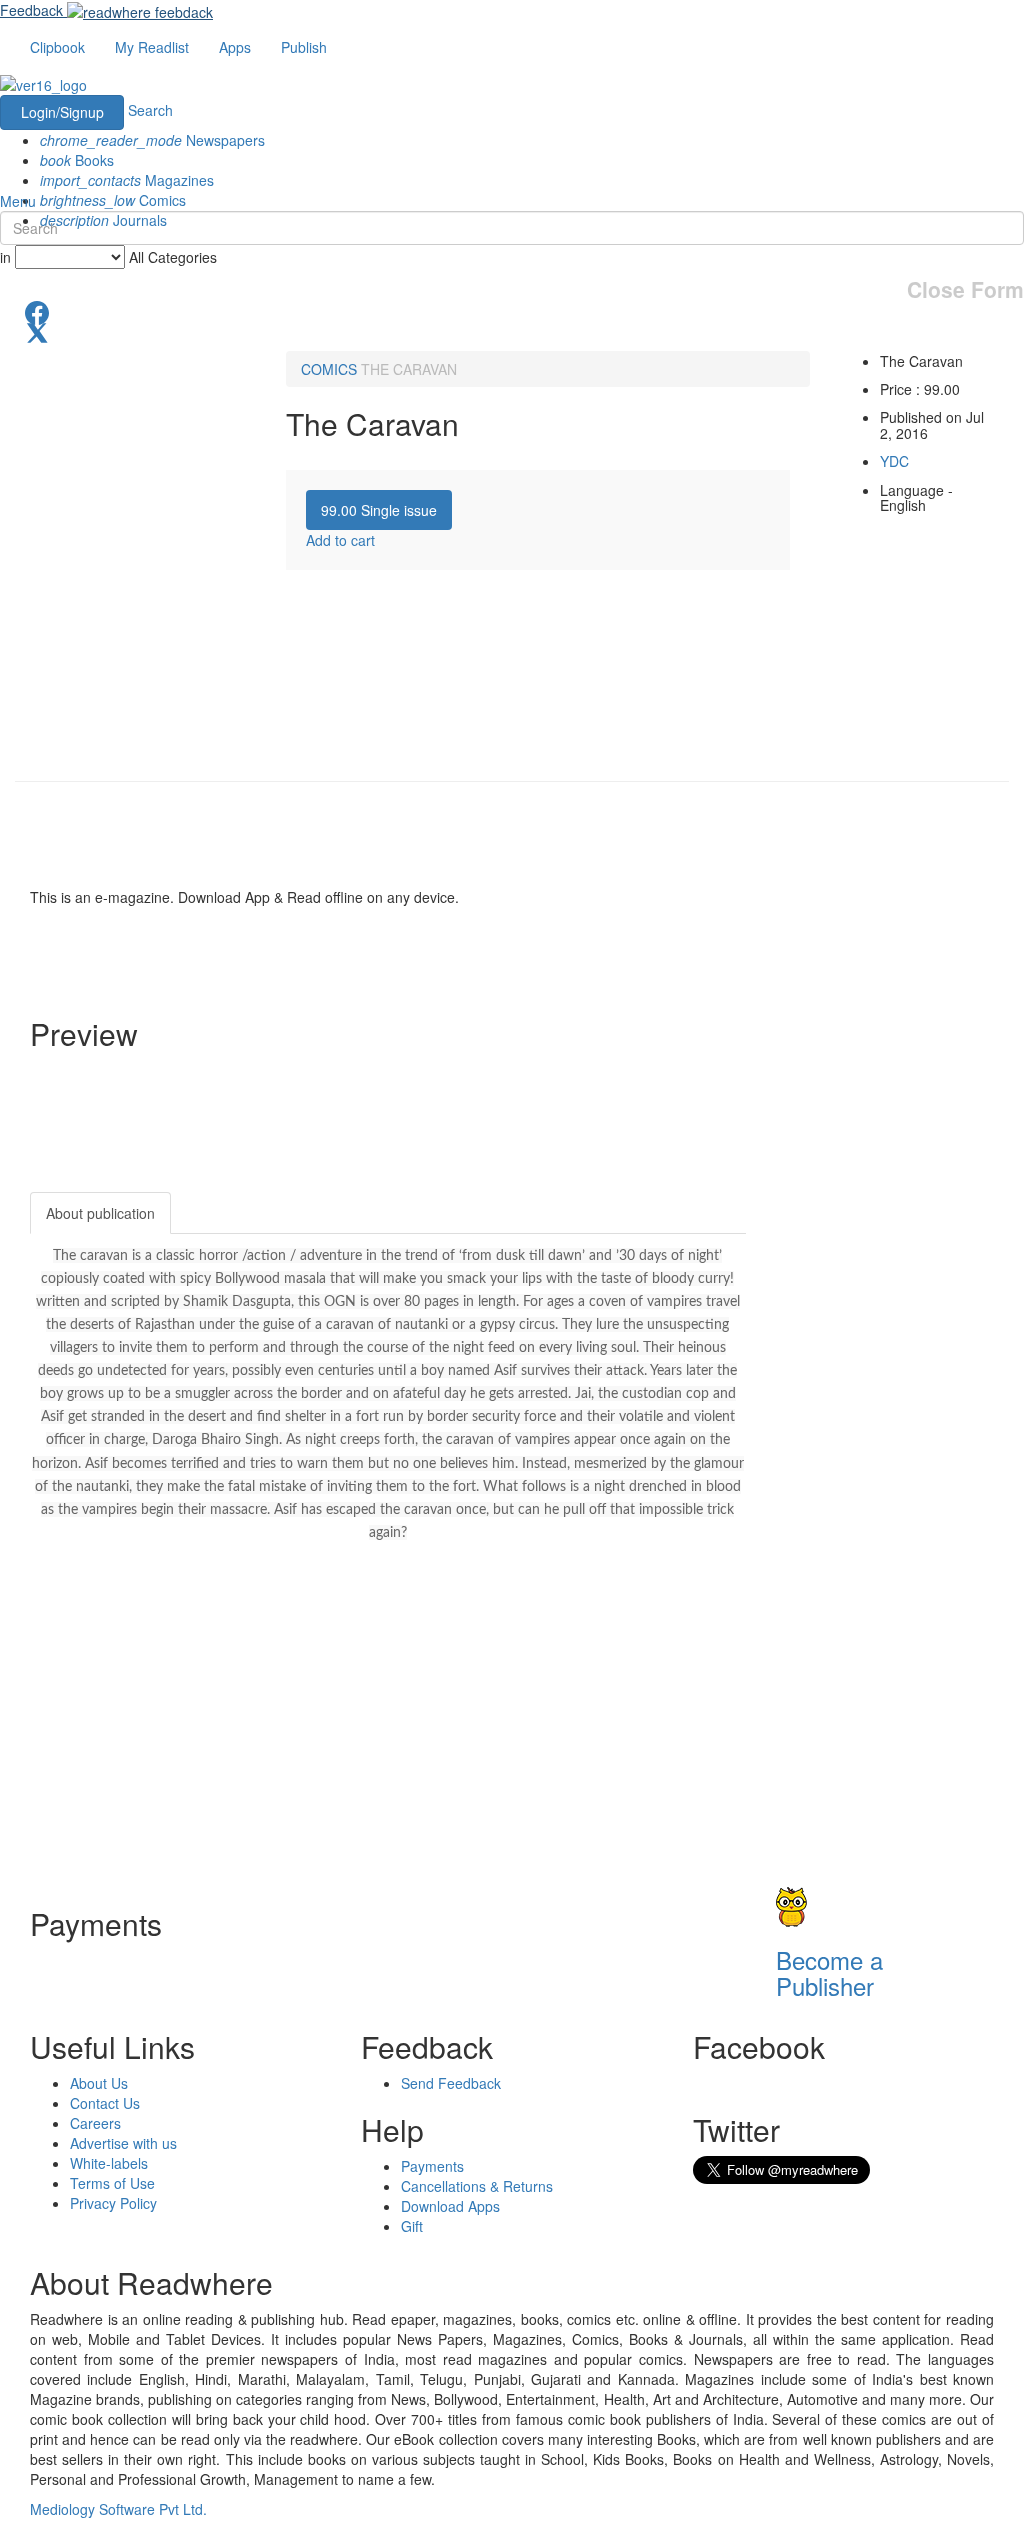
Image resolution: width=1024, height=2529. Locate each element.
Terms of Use (112, 2183)
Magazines (127, 180)
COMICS (329, 369)
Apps (235, 47)
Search (150, 110)
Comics (113, 200)
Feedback (31, 10)
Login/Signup (62, 112)
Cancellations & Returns (477, 2186)
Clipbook (57, 47)
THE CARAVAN (409, 369)
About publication (100, 1213)
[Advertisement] (900, 1492)
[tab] (379, 510)
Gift (412, 2226)
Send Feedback (451, 2083)
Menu (18, 201)
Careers (95, 2123)
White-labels (109, 2163)
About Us (99, 2083)
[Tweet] (512, 331)
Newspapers (152, 140)
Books (77, 160)
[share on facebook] (512, 311)
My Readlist (152, 47)
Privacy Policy (113, 2203)
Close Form (965, 289)
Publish (304, 47)
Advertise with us (123, 2143)
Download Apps (450, 2206)
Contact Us (105, 2103)
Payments (432, 2166)
